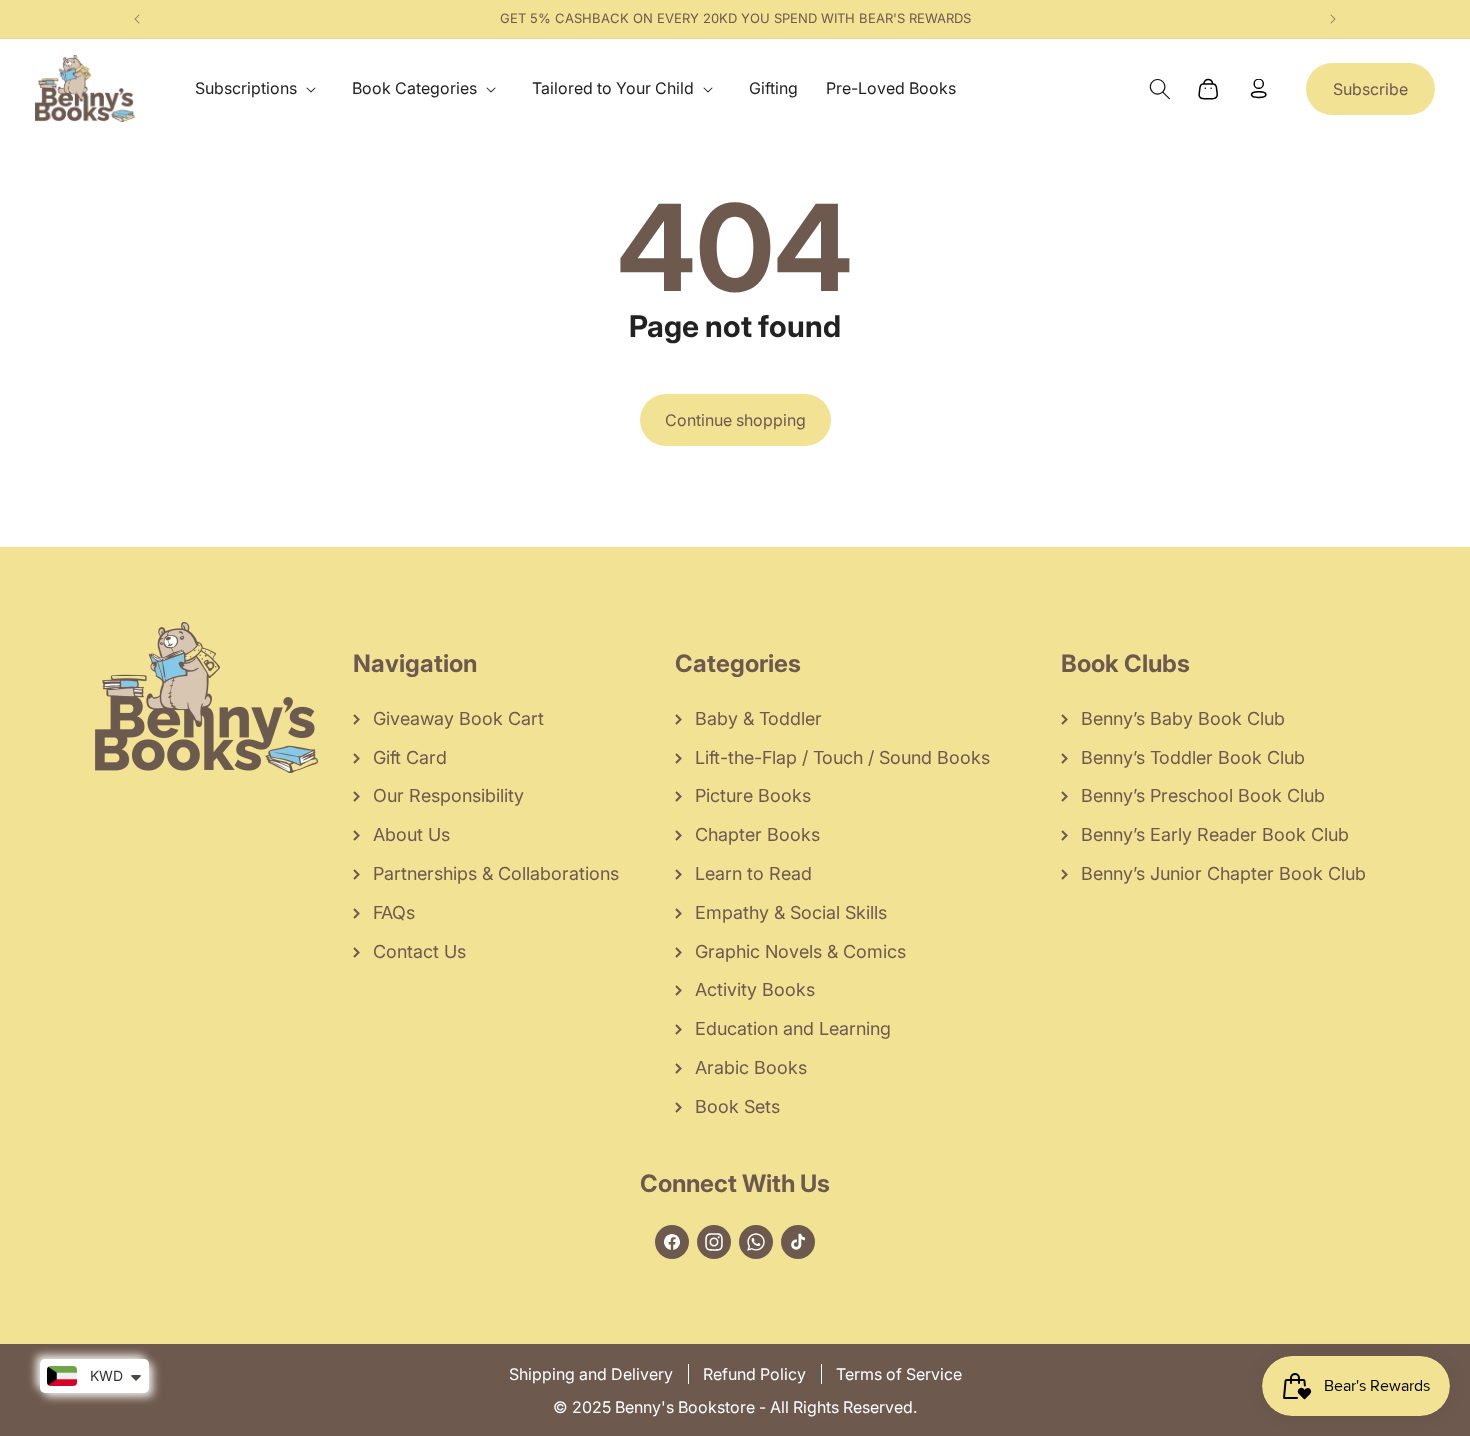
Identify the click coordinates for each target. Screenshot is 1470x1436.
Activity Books (755, 989)
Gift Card (410, 757)
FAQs (394, 912)
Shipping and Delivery (591, 1374)
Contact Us (419, 951)
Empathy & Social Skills (791, 912)
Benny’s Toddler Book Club (1193, 757)
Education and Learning (793, 1028)
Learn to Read (753, 873)
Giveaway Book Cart (458, 718)
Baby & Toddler (758, 718)
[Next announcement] (1333, 19)
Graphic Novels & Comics (800, 951)
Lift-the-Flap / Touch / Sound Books (842, 757)
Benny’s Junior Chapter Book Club (1223, 873)
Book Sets (737, 1106)
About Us (411, 834)
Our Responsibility (448, 795)
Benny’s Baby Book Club (1183, 718)
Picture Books (753, 795)
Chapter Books (757, 834)
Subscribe (1370, 89)
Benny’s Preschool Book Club (1203, 795)
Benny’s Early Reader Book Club (1215, 834)
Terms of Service (899, 1374)
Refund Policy (754, 1374)
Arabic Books (751, 1067)
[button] (259, 88)
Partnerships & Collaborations (496, 873)
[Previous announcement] (137, 19)
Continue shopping (735, 420)
